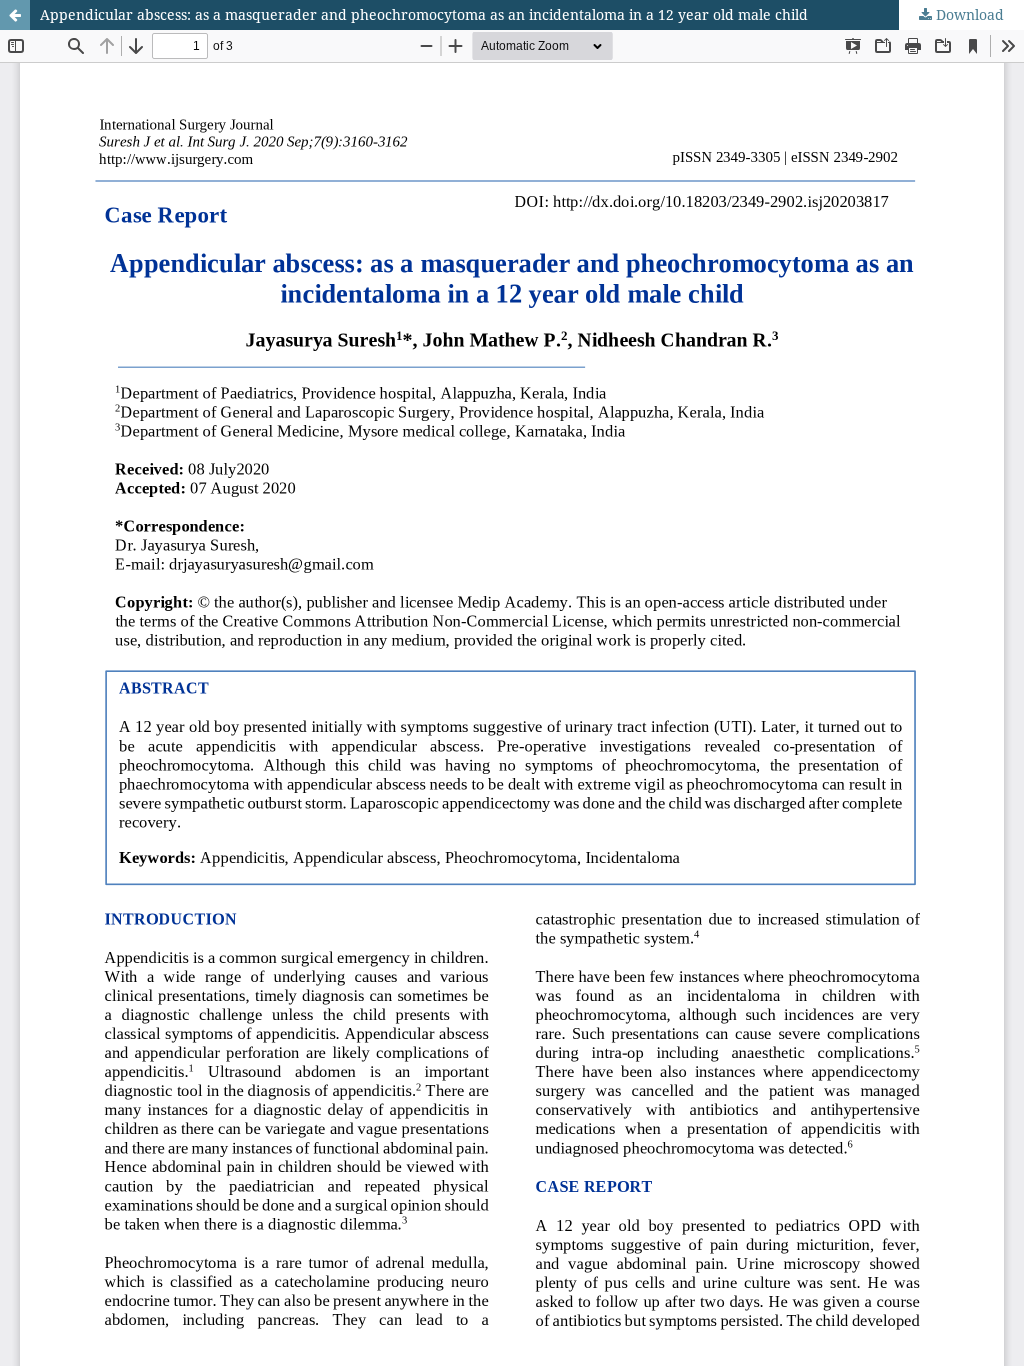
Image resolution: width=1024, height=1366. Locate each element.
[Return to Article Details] (15, 15)
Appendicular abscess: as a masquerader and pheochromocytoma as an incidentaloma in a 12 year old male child (424, 14)
